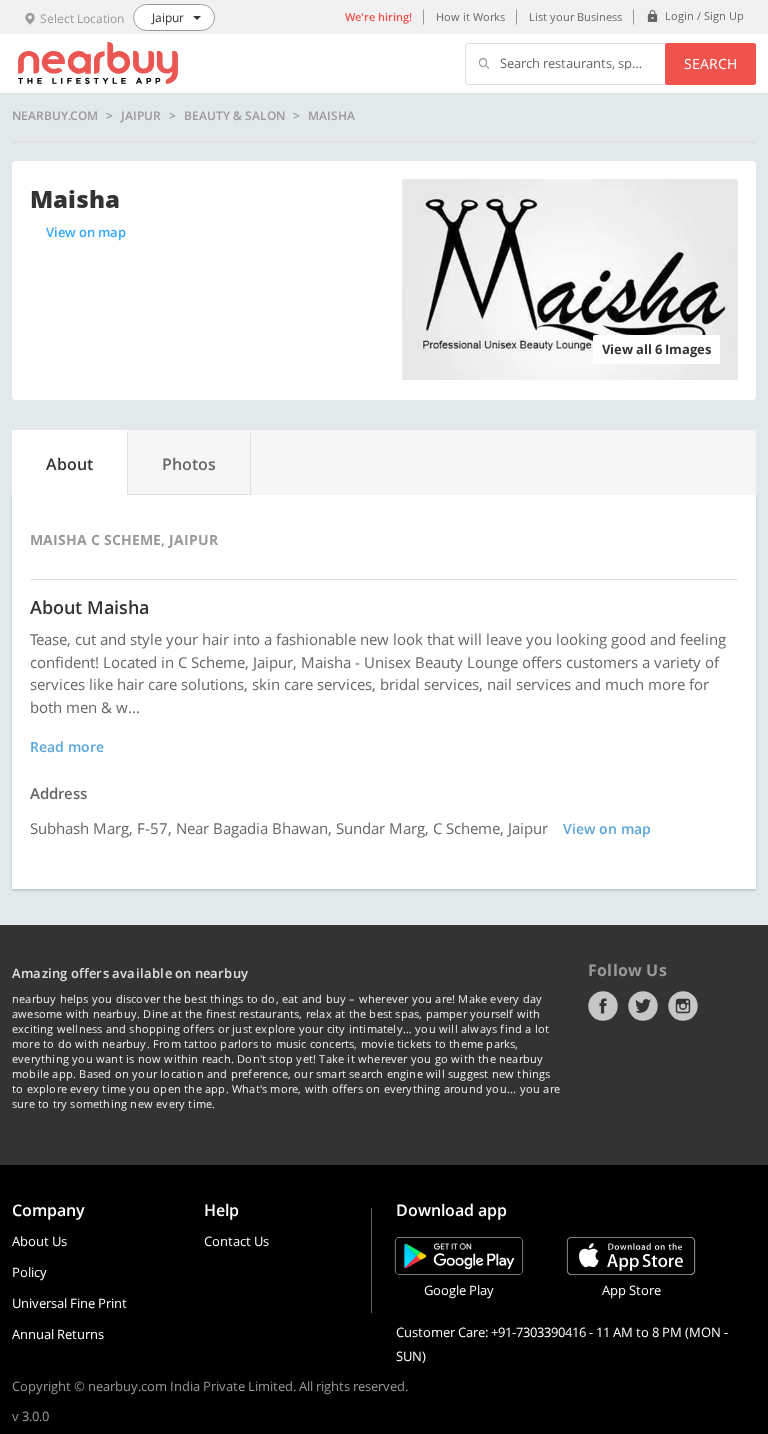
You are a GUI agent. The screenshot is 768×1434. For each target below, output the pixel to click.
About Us (39, 1241)
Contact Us (236, 1241)
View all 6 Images (656, 349)
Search (710, 63)
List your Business (575, 16)
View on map (86, 232)
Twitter (643, 1006)
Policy (29, 1272)
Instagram (683, 1006)
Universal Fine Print (69, 1303)
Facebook (603, 1006)
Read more (67, 746)
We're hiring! (378, 16)
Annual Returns (58, 1334)
